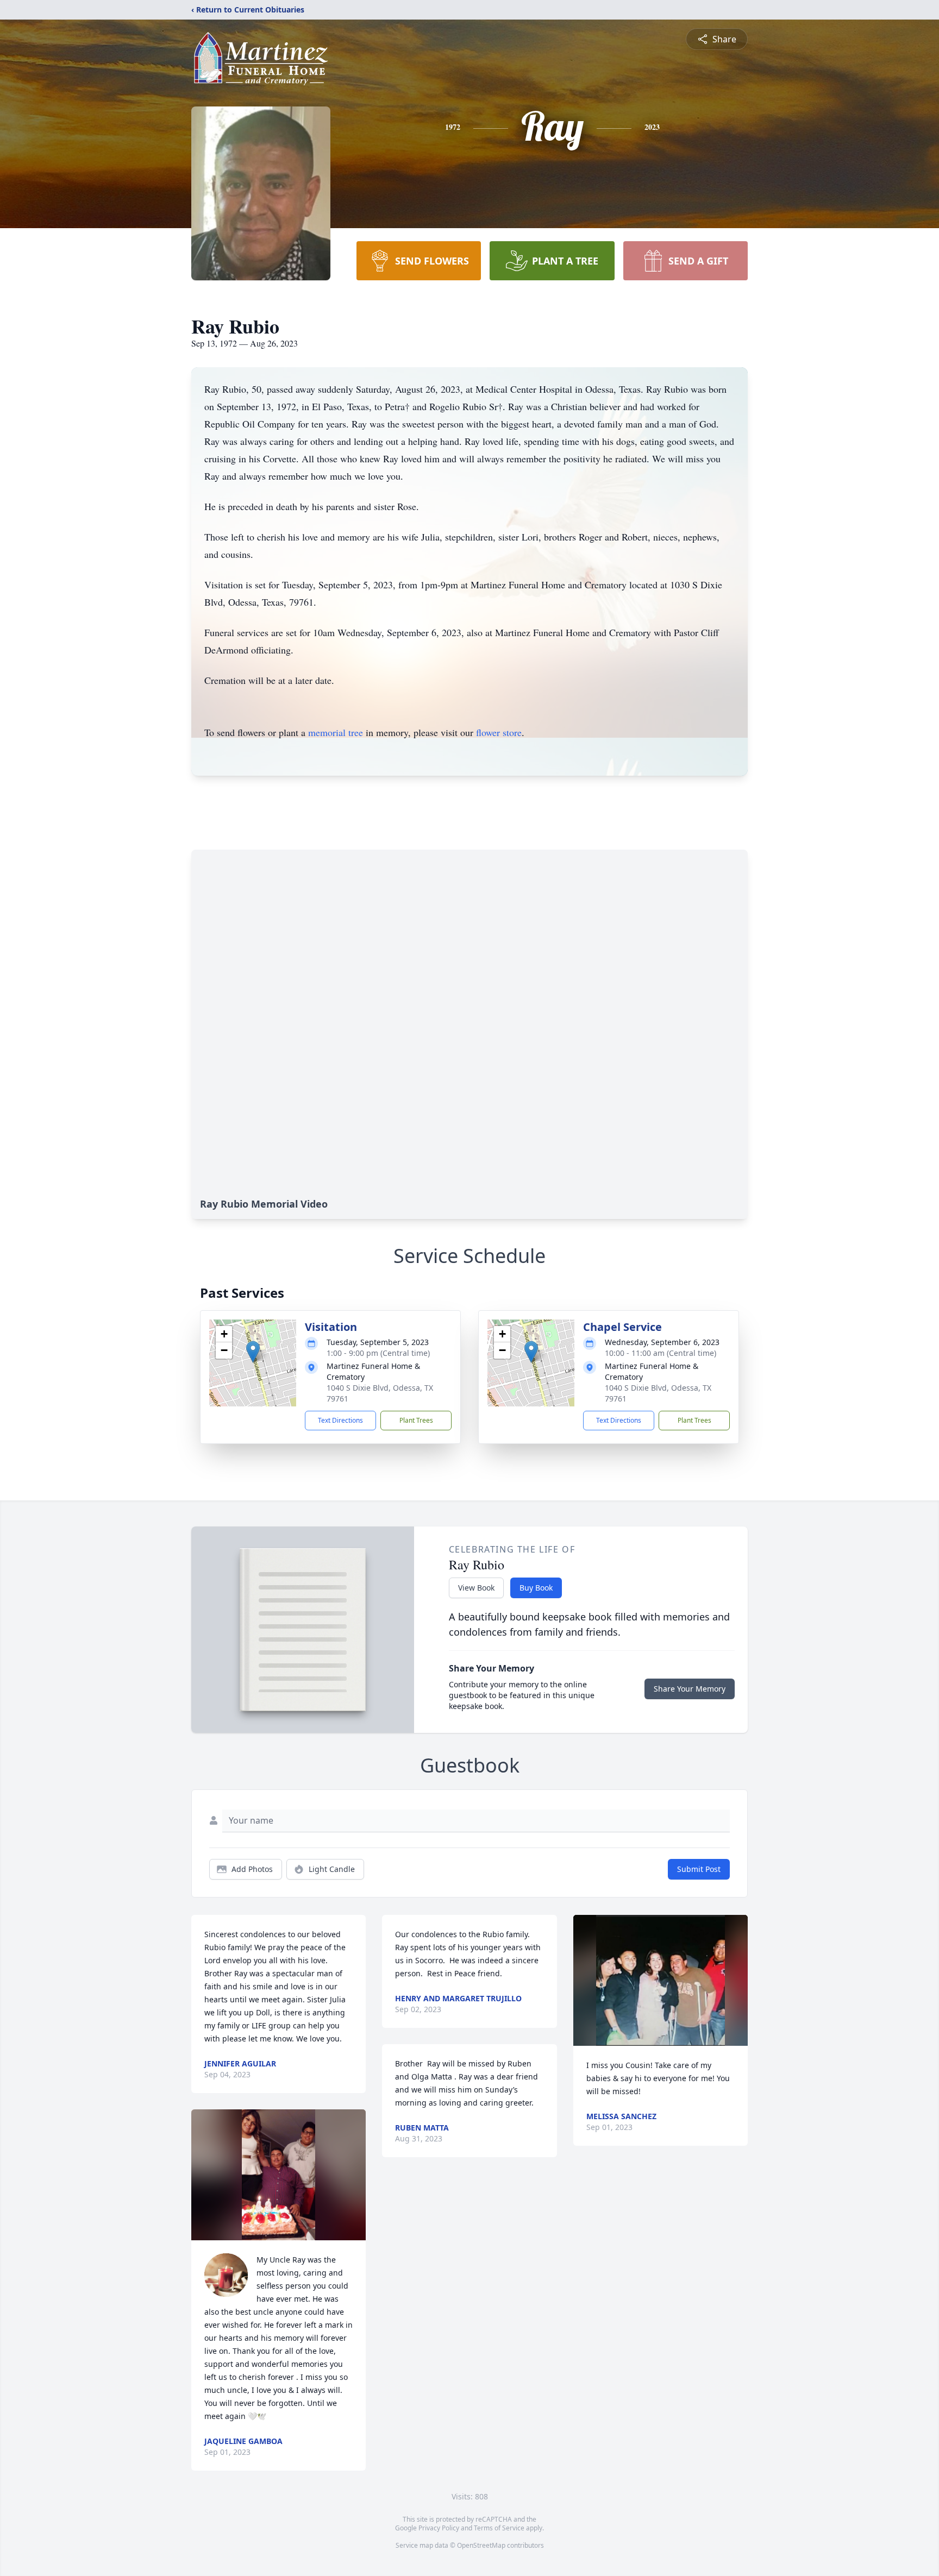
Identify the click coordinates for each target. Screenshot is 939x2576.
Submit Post (699, 1869)
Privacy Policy (439, 2528)
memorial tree (336, 732)
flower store (499, 732)
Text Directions (340, 1420)
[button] (253, 1352)
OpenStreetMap (481, 2545)
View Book (476, 1588)
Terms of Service (499, 2528)
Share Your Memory (690, 1689)
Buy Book (536, 1588)
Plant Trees (416, 1420)
